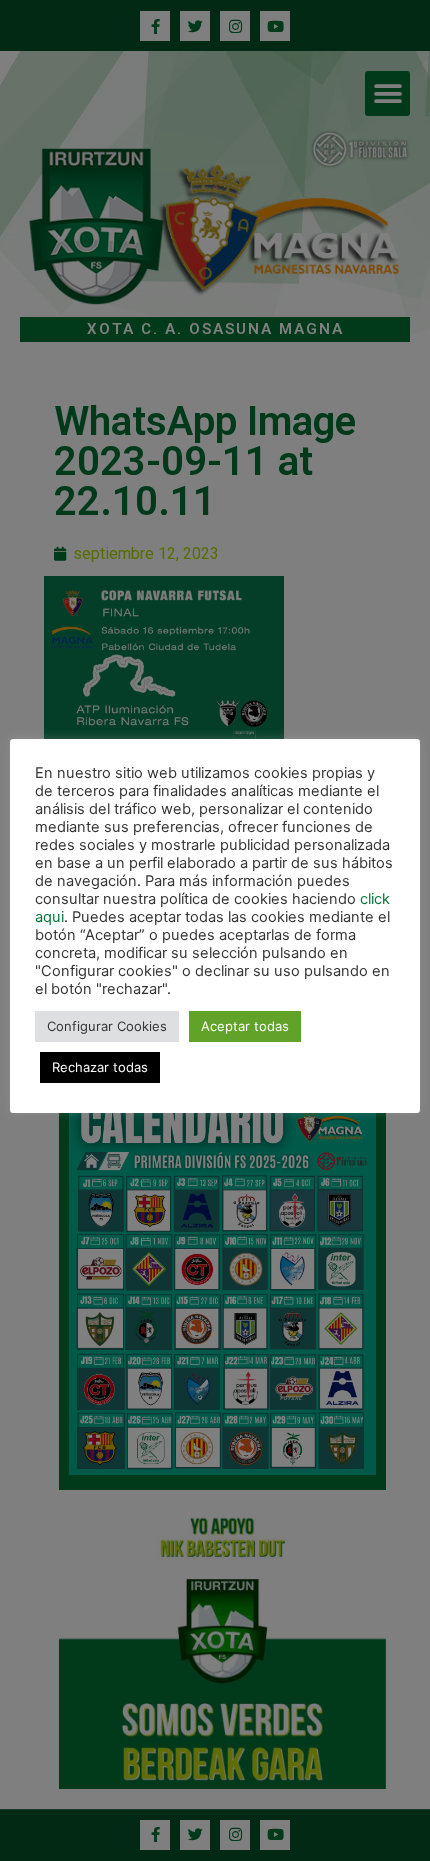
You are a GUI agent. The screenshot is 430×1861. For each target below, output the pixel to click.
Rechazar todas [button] (100, 1067)
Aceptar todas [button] (245, 1026)
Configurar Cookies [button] (107, 1026)
